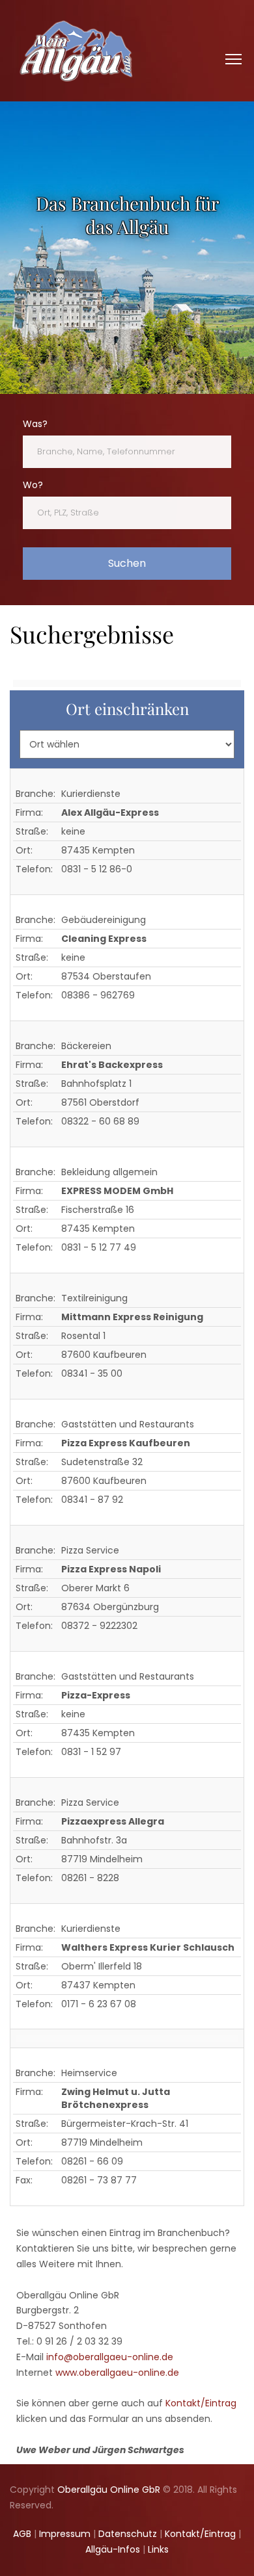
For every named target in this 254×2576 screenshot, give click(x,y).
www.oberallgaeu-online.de (117, 2373)
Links (158, 2549)
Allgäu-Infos (113, 2549)
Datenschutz (128, 2534)
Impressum (65, 2534)
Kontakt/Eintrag (201, 2403)
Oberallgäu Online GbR (109, 2490)
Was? (35, 424)
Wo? (33, 485)
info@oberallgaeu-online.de (110, 2357)
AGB (22, 2534)
